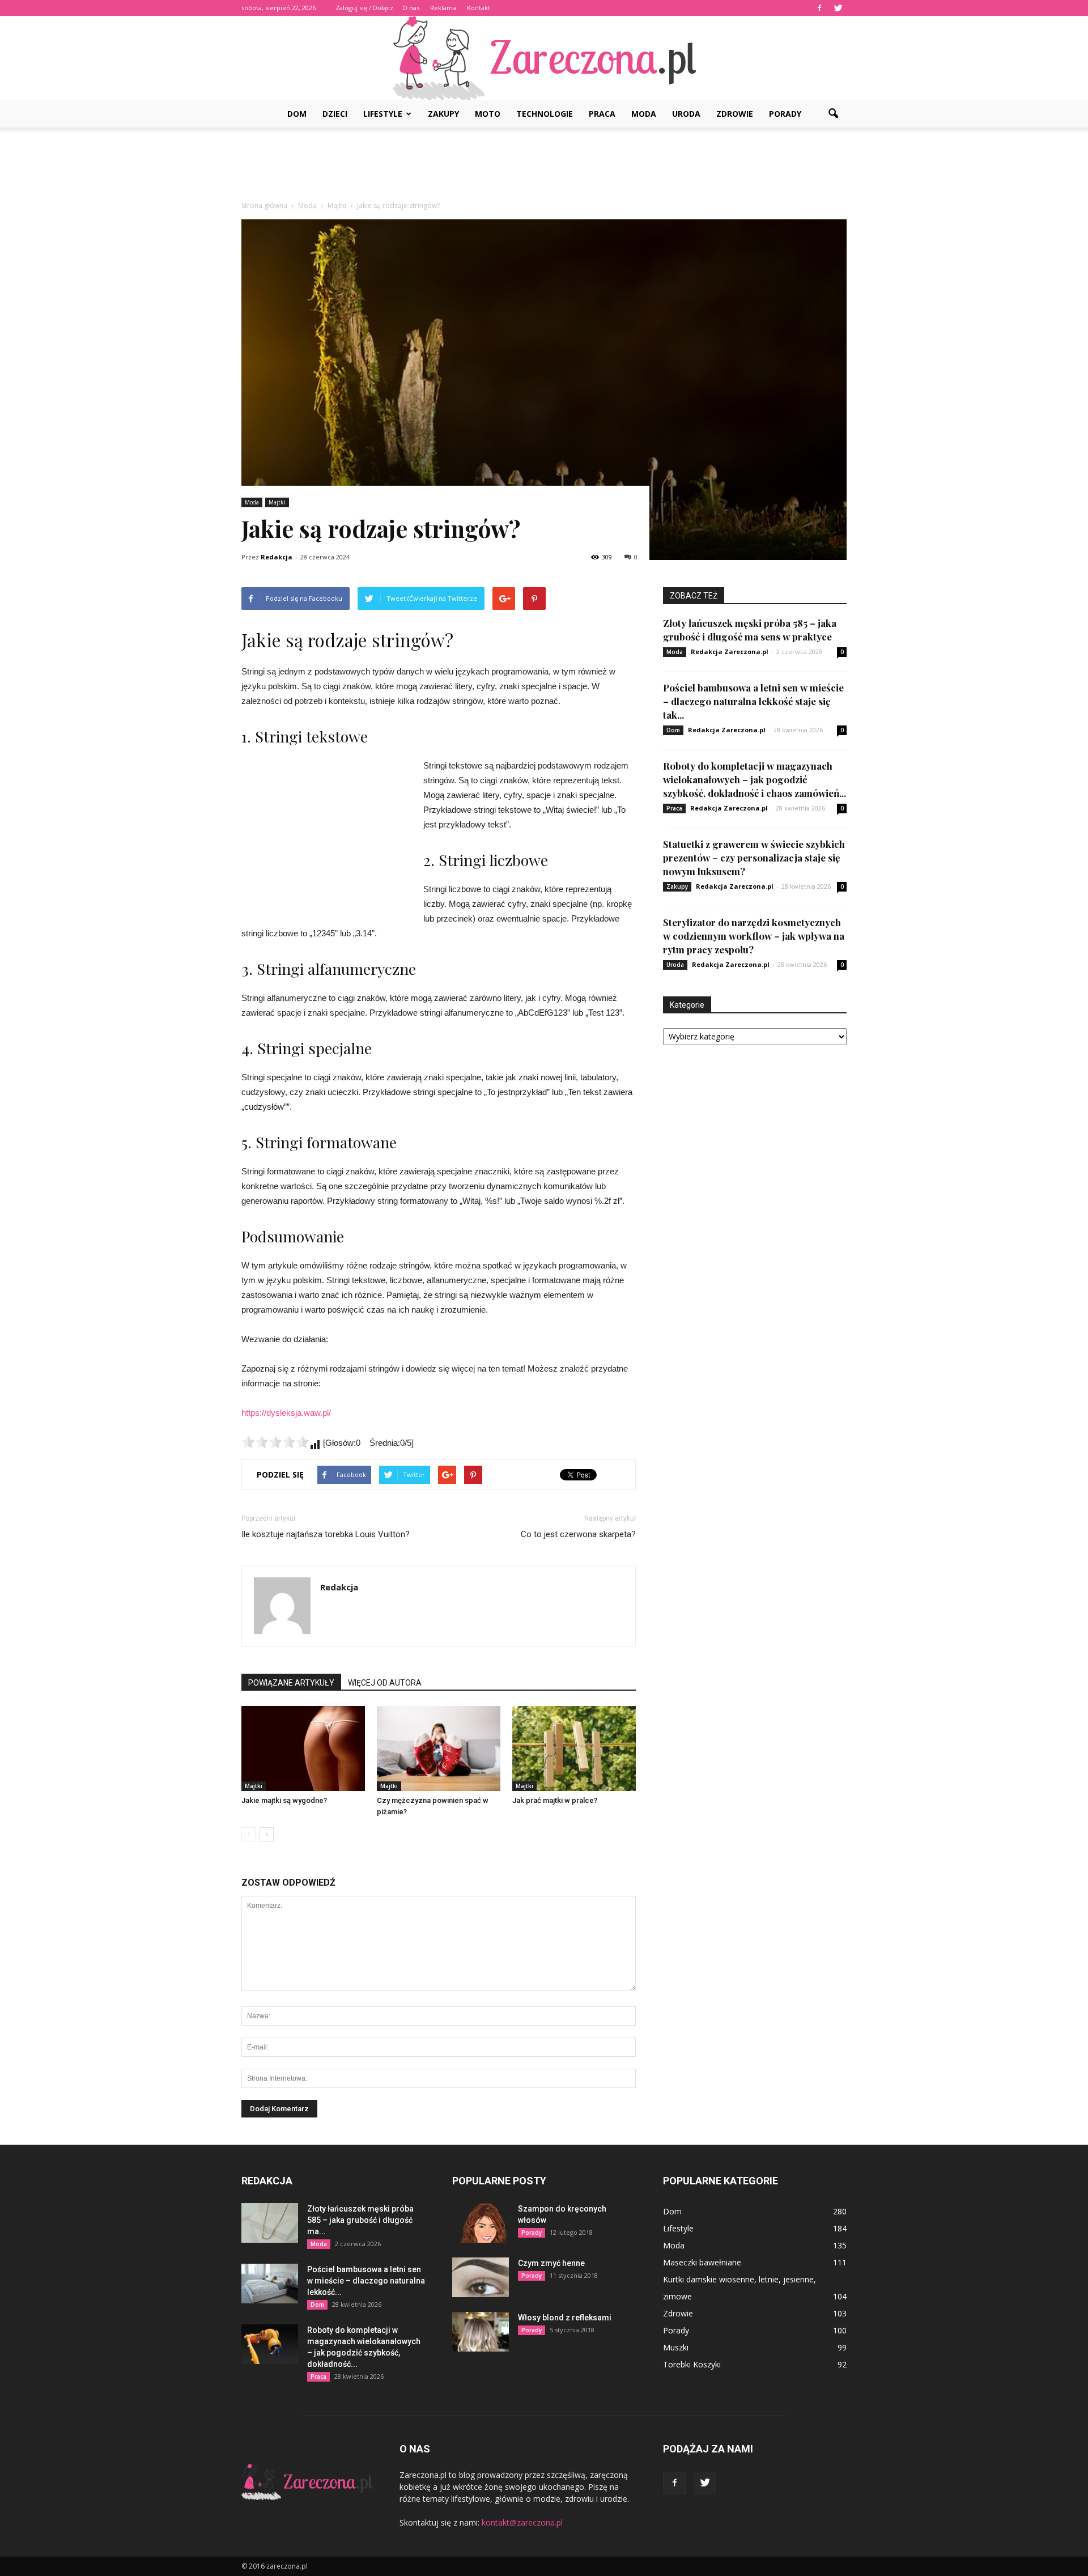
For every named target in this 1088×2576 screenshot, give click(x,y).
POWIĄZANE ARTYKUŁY (291, 1683)
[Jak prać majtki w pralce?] (574, 1749)
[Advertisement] (544, 167)
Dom (297, 114)
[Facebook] (819, 8)
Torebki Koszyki (692, 2364)
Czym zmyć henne (551, 2263)
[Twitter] (838, 8)
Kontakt (479, 8)
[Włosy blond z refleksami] (481, 2332)
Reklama (443, 8)
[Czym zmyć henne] (481, 2277)
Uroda (686, 114)
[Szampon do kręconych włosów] (481, 2223)
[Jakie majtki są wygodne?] (303, 1749)
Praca (602, 114)
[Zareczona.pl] (544, 58)
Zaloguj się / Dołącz (364, 8)
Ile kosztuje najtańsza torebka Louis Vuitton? (326, 1534)
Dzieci (335, 114)
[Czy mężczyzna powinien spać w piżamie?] (439, 1749)
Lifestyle (383, 114)
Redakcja (277, 557)
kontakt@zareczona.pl (522, 2522)
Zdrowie (735, 114)
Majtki (277, 502)
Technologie (545, 114)
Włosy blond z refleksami (565, 2318)
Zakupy (443, 114)
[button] (833, 114)
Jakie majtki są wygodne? (284, 1800)
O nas (411, 8)
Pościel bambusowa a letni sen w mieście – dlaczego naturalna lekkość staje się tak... (753, 701)
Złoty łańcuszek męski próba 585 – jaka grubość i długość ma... (360, 2220)
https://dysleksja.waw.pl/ (286, 1413)
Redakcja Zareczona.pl (730, 652)
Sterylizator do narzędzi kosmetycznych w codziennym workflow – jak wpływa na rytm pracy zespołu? (754, 936)
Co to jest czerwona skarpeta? (578, 1534)
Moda (644, 114)
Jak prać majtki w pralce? (555, 1800)
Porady (785, 114)
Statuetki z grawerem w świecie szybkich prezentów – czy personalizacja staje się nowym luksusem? (754, 858)
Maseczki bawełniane (702, 2262)
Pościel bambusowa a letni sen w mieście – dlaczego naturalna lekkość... (366, 2281)
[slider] (275, 1442)
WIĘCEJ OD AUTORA (385, 1683)
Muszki (676, 2347)
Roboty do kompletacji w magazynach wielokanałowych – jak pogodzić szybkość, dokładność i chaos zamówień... (755, 779)
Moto (488, 114)
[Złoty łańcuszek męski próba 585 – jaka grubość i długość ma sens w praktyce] (270, 2223)
